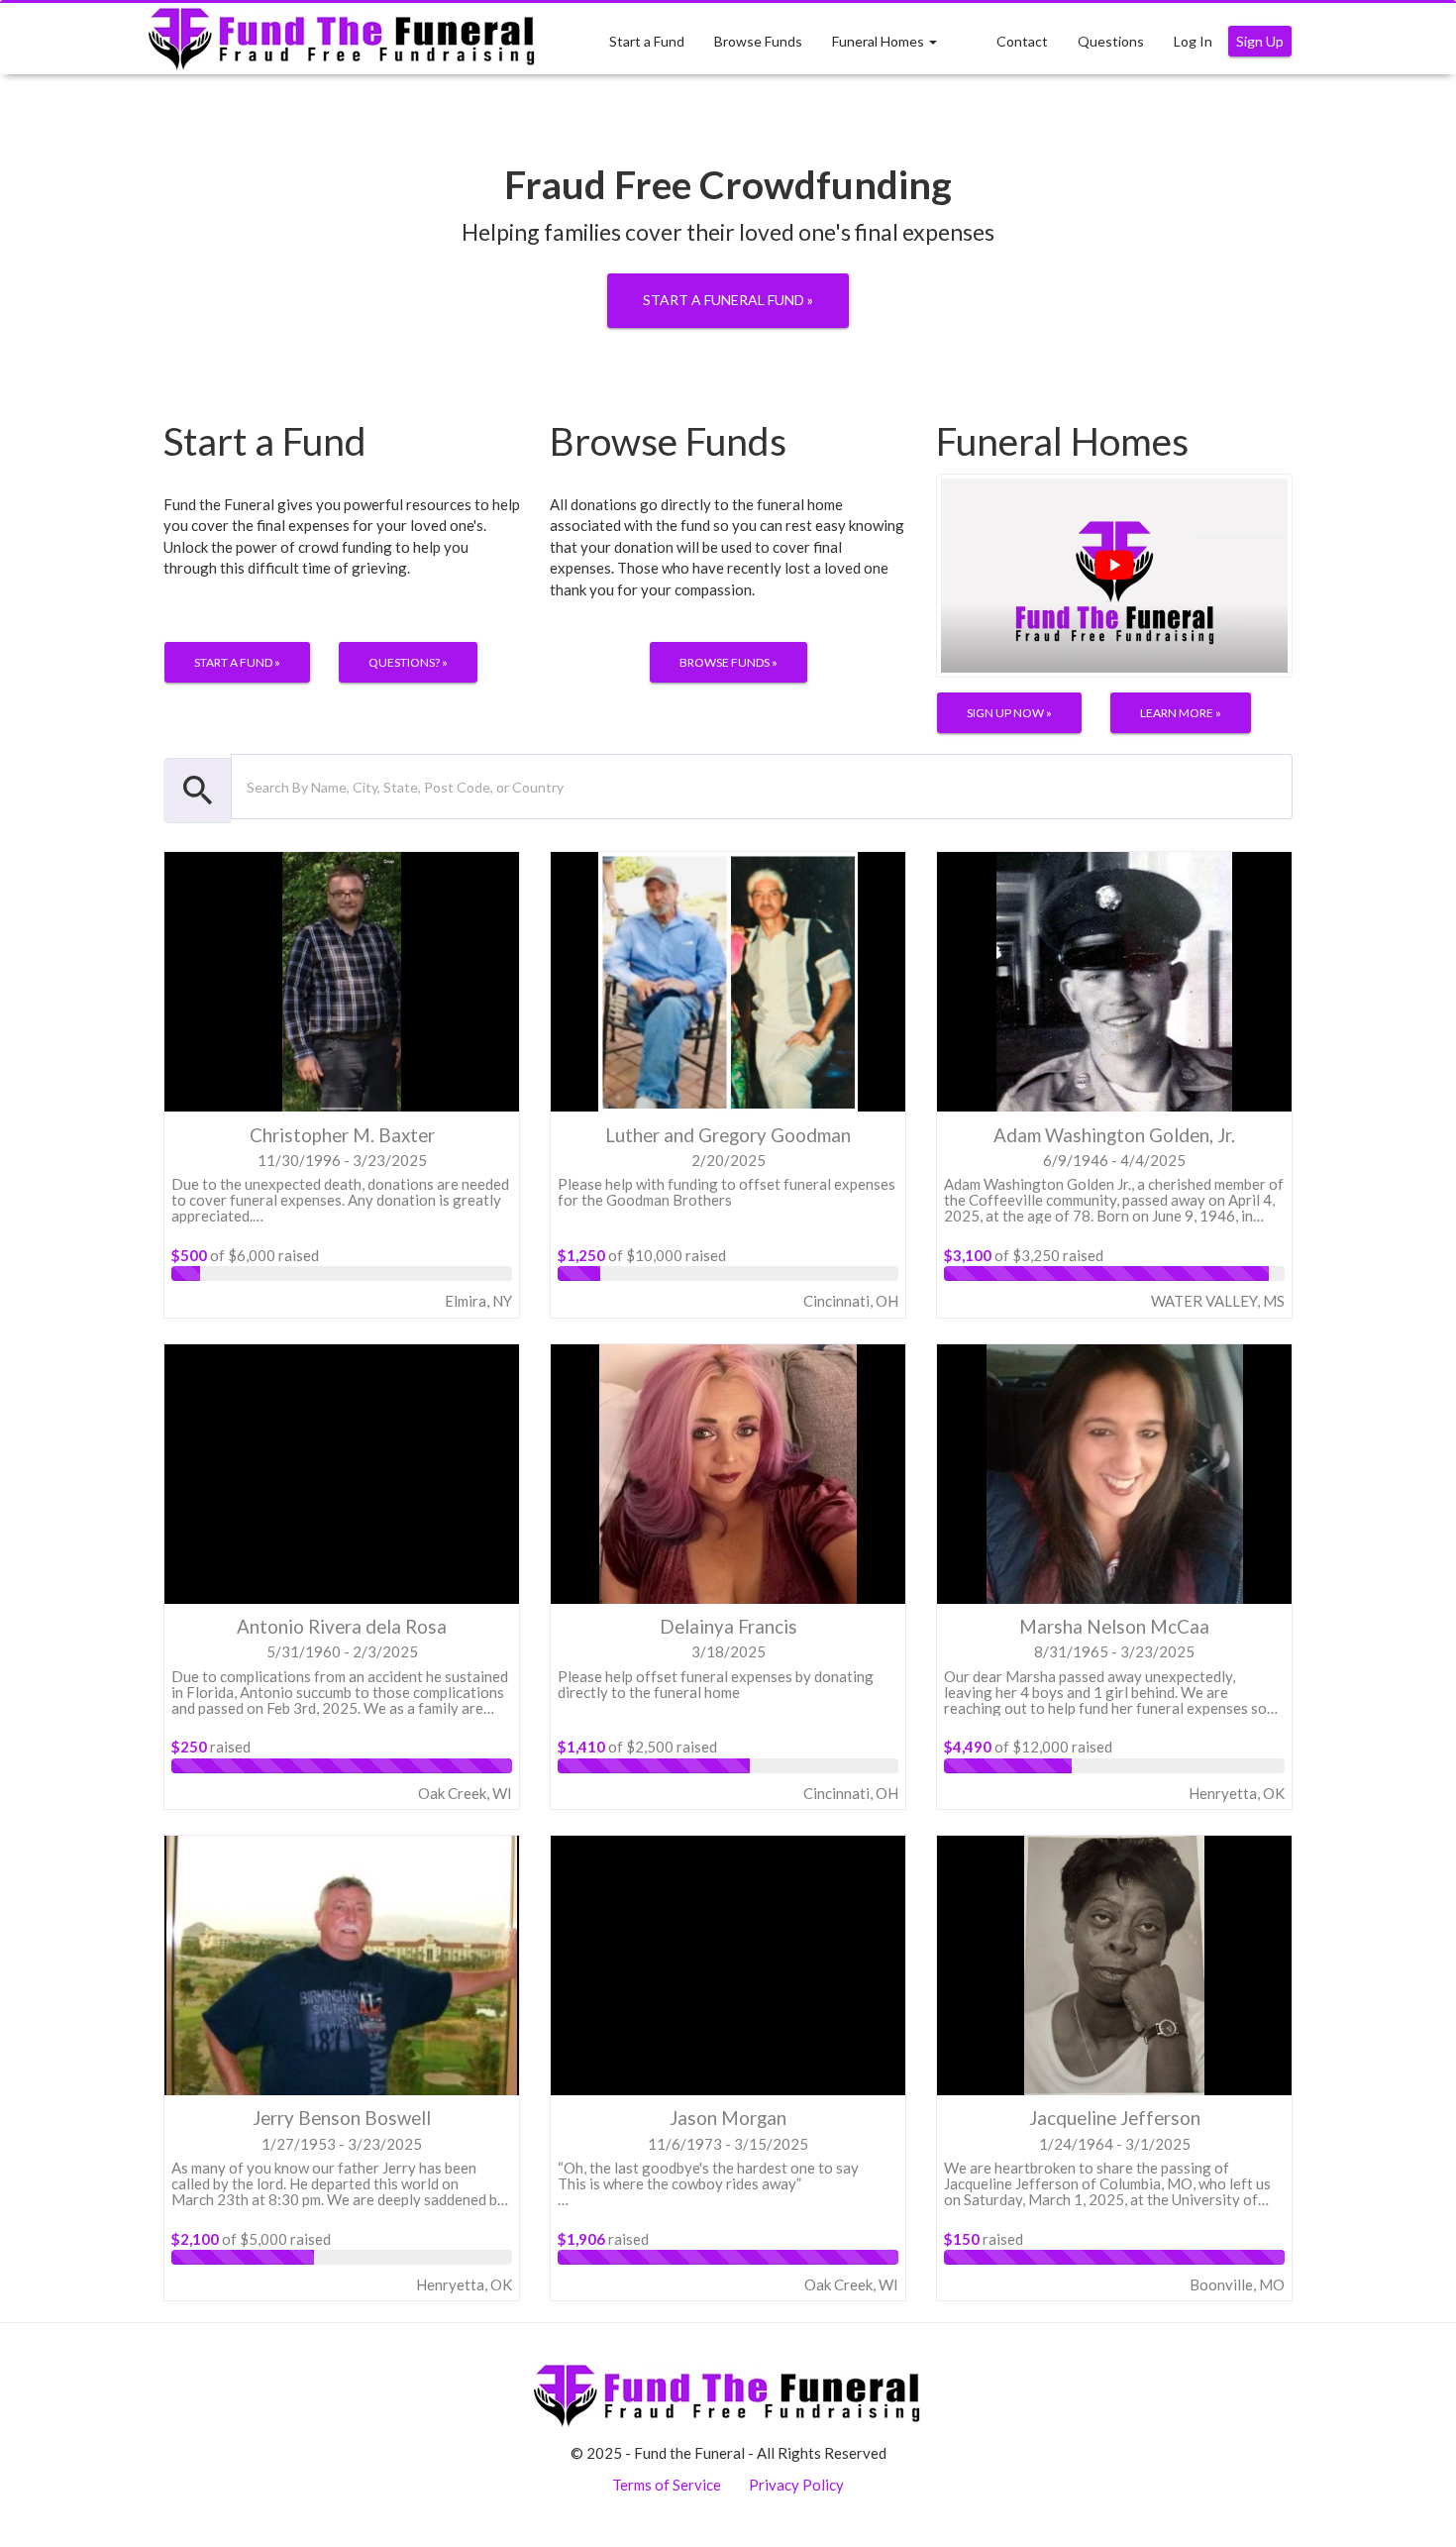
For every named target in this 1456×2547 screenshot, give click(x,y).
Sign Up (1260, 41)
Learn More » (1181, 713)
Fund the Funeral (343, 39)
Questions (1111, 41)
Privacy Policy (796, 2485)
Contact (1022, 41)
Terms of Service (667, 2485)
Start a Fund (647, 41)
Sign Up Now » (1009, 713)
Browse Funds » (728, 662)
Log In (1193, 41)
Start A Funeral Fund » (728, 300)
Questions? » (408, 662)
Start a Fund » (237, 662)
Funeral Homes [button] (880, 41)
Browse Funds (758, 41)
